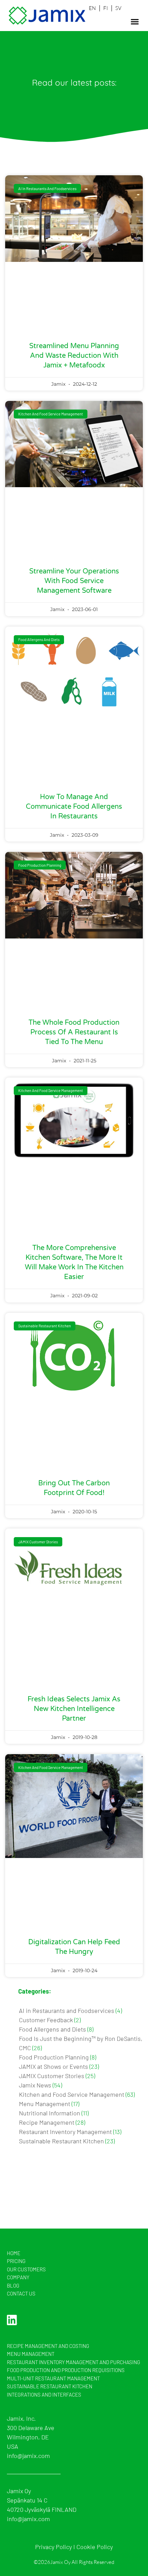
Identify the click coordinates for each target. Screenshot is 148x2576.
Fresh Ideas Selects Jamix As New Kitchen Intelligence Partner (74, 1709)
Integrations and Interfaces (44, 2395)
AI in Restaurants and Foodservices (67, 2010)
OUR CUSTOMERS (26, 2269)
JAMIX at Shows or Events (54, 2066)
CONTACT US (21, 2293)
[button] (135, 22)
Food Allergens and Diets (52, 2029)
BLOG (13, 2285)
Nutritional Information (50, 2113)
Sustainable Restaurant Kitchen (61, 2141)
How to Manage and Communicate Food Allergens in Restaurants (74, 807)
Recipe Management (47, 2122)
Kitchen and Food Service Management (72, 2094)
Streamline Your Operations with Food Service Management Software (74, 581)
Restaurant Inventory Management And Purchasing (73, 2362)
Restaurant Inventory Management (65, 2132)
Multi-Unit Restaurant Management (53, 2378)
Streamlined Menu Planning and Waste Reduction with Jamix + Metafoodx (74, 356)
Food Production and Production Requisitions (66, 2370)
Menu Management (45, 2104)
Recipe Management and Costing (48, 2346)
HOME (14, 2253)
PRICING (16, 2261)
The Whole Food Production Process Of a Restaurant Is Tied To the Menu (74, 1032)
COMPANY (18, 2277)
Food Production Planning (54, 2057)
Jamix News (35, 2085)
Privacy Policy (54, 2547)
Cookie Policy (95, 2547)
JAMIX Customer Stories (52, 2076)
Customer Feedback (46, 2020)
